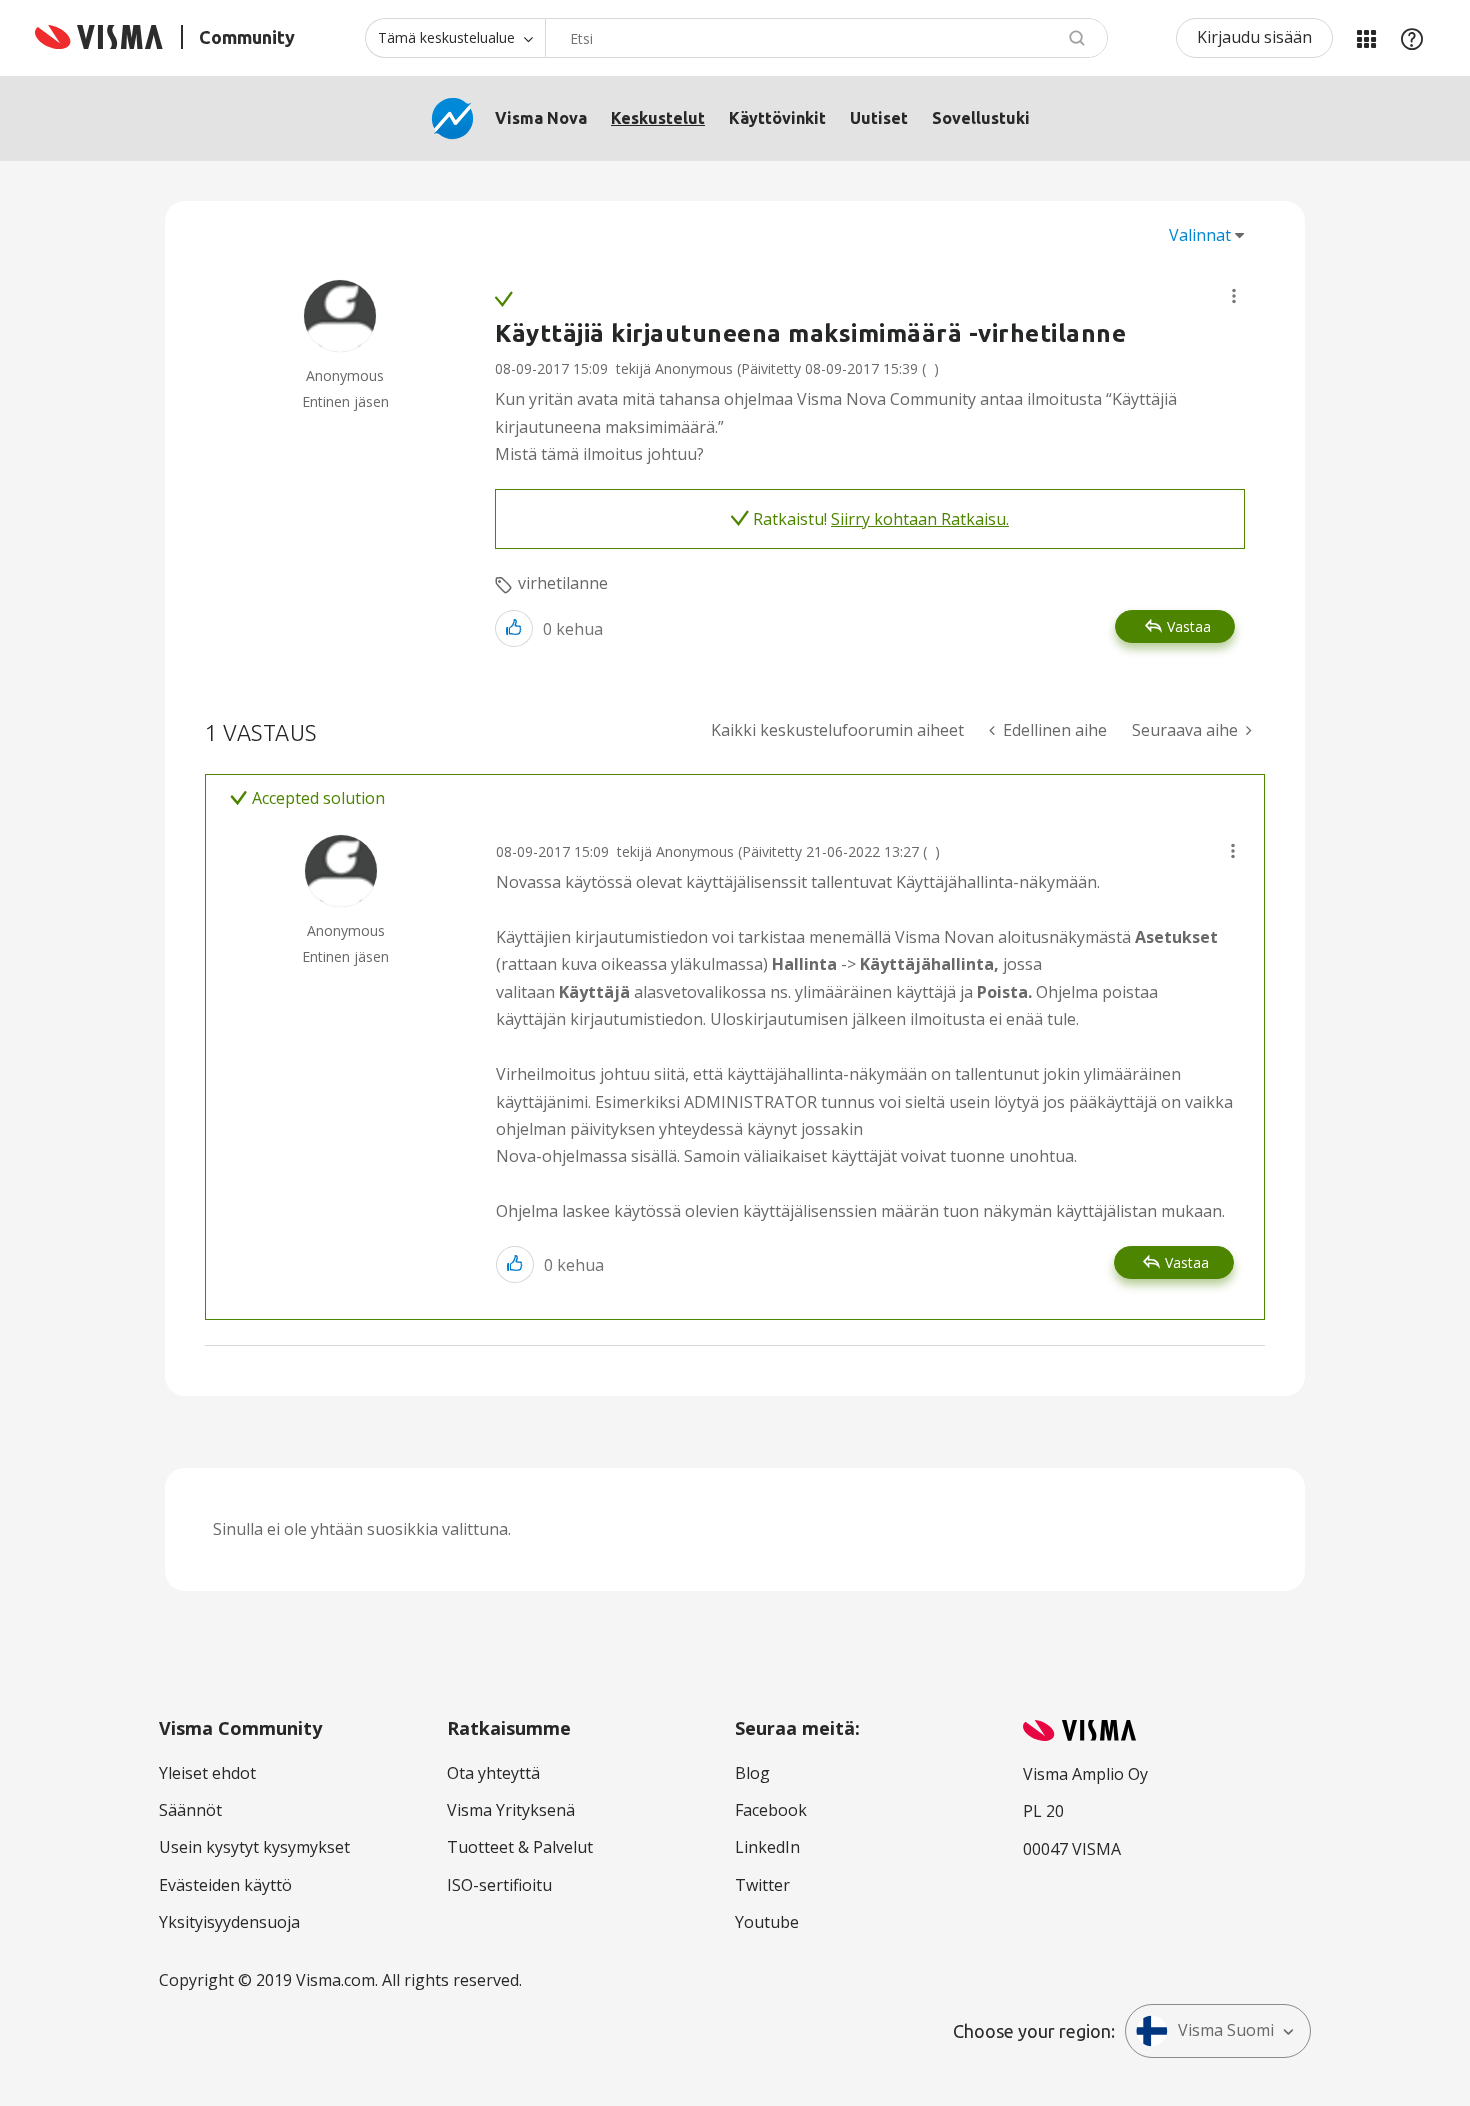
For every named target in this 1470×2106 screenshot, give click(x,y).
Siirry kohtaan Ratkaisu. (920, 519)
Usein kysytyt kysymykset (254, 1847)
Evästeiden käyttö (225, 1885)
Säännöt (190, 1810)
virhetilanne (563, 583)
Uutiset (879, 118)
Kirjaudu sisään (1254, 37)
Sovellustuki (981, 118)
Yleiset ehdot (207, 1773)
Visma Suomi (1226, 2030)
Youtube (767, 1922)
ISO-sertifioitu (499, 1885)
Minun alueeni (1366, 38)
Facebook (771, 1810)
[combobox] (826, 38)
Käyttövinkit (777, 118)
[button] (1234, 296)
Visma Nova (541, 118)
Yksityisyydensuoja (229, 1922)
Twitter (762, 1885)
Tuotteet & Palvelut (520, 1847)
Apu (1412, 38)
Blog (752, 1773)
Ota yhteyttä (493, 1773)
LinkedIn (767, 1847)
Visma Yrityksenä (511, 1810)
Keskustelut (658, 118)
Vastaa (1189, 626)
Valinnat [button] (1200, 235)
